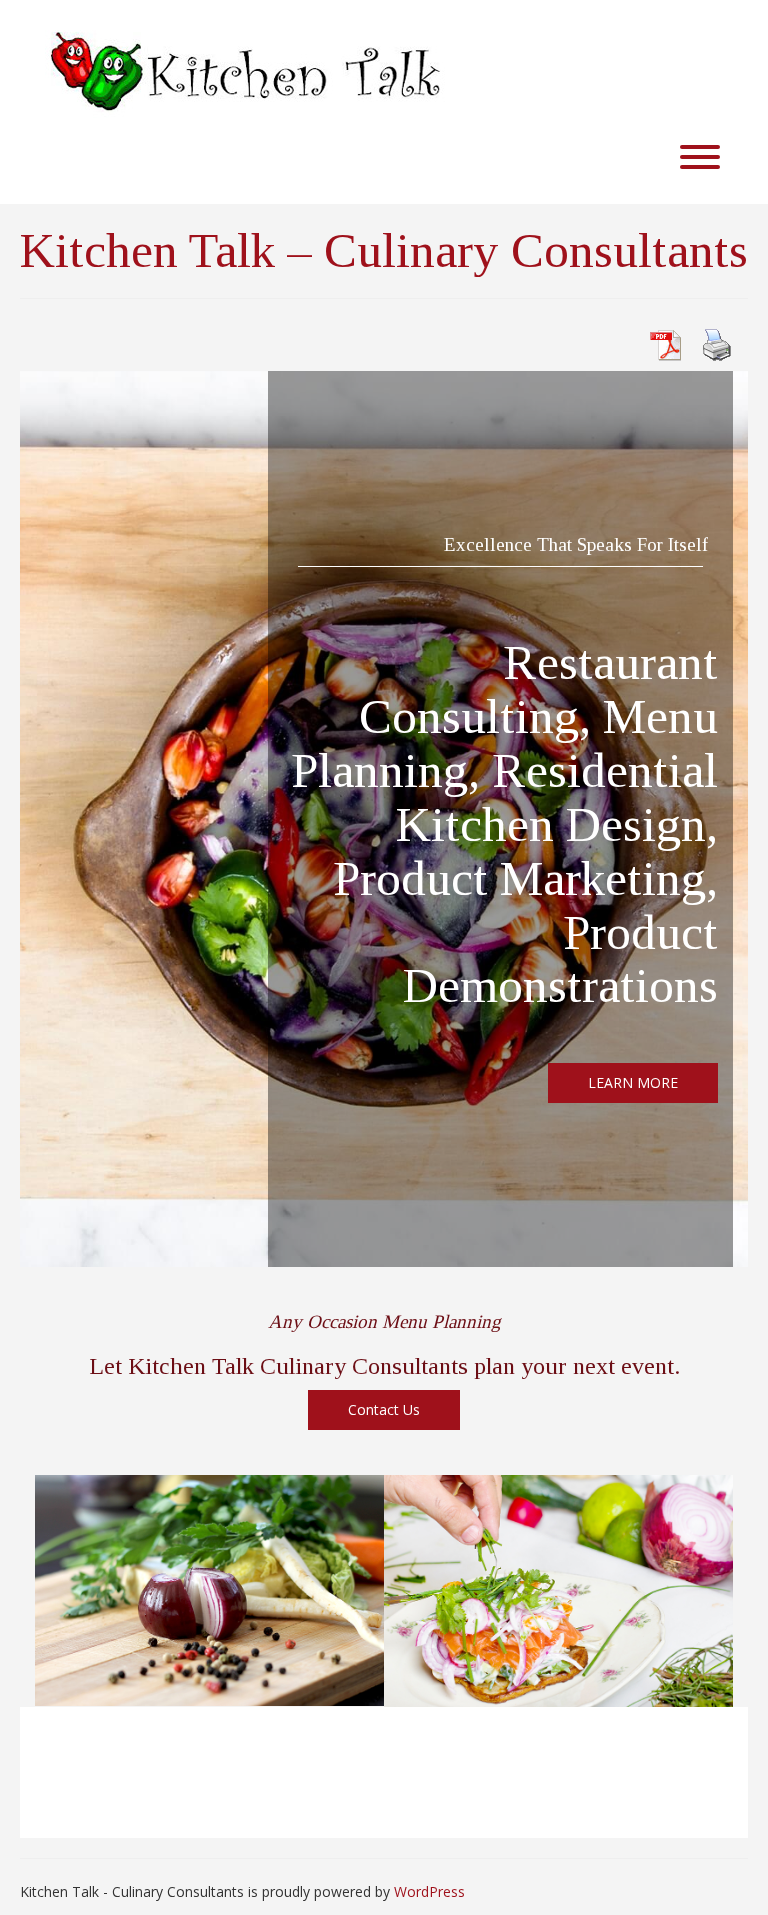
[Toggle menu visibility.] (384, 157)
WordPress (429, 1891)
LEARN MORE (633, 1082)
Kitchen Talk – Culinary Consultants (384, 250)
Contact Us (384, 1409)
